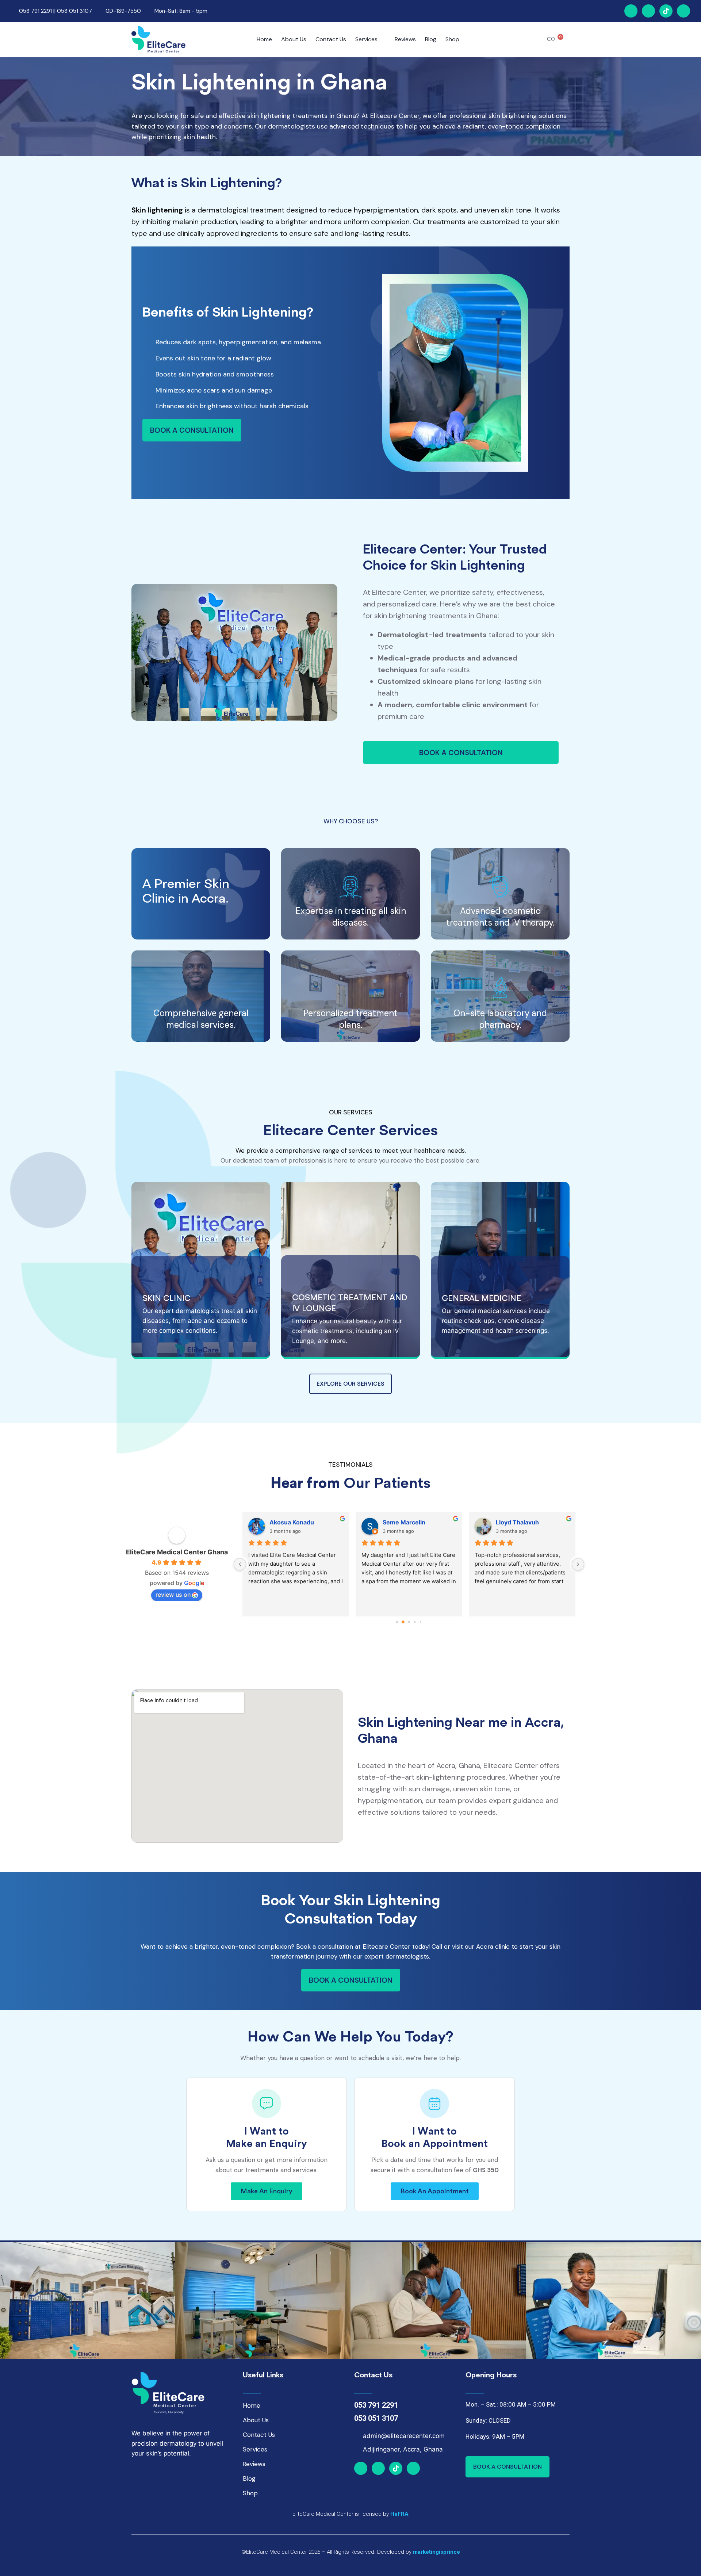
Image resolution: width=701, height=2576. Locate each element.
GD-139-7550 (123, 11)
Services (366, 39)
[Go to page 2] (409, 1622)
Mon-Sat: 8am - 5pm (181, 11)
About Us (294, 39)
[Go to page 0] (397, 1622)
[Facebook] (631, 11)
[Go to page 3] (415, 1622)
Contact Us (331, 39)
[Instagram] (648, 11)
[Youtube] (683, 11)
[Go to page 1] (403, 1622)
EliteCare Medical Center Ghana (177, 1552)
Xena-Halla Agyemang (415, 1522)
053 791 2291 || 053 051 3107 (55, 11)
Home (264, 39)
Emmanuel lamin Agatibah (533, 1522)
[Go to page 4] (420, 1622)
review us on (173, 1595)
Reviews (405, 39)
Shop (452, 39)
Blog (431, 39)
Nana (277, 1522)
